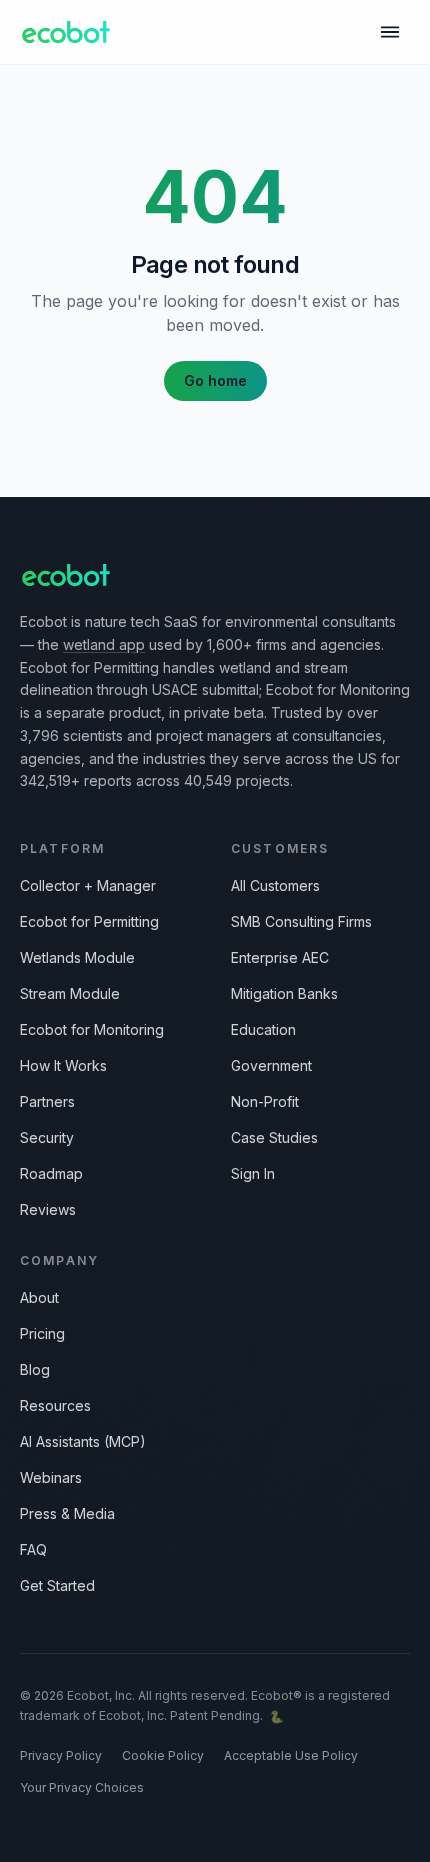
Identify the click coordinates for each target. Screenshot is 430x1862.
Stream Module (70, 993)
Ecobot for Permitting (89, 921)
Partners (47, 1101)
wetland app (104, 644)
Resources (55, 1405)
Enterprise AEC (280, 957)
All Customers (275, 885)
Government (271, 1065)
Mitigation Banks (284, 993)
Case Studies (274, 1137)
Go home (215, 380)
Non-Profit (265, 1101)
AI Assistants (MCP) (83, 1441)
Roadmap (51, 1173)
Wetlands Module (77, 957)
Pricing (42, 1333)
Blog (35, 1369)
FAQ (33, 1549)
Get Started (57, 1585)
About (39, 1297)
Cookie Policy (163, 1755)
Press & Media (67, 1513)
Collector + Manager (88, 885)
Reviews (48, 1209)
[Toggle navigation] (390, 32)
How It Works (63, 1065)
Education (263, 1029)
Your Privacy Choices (82, 1787)
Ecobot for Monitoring (92, 1029)
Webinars (51, 1477)
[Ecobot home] (66, 32)
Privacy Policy (61, 1755)
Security (47, 1137)
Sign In (253, 1173)
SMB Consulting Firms (301, 921)
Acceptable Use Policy (291, 1755)
